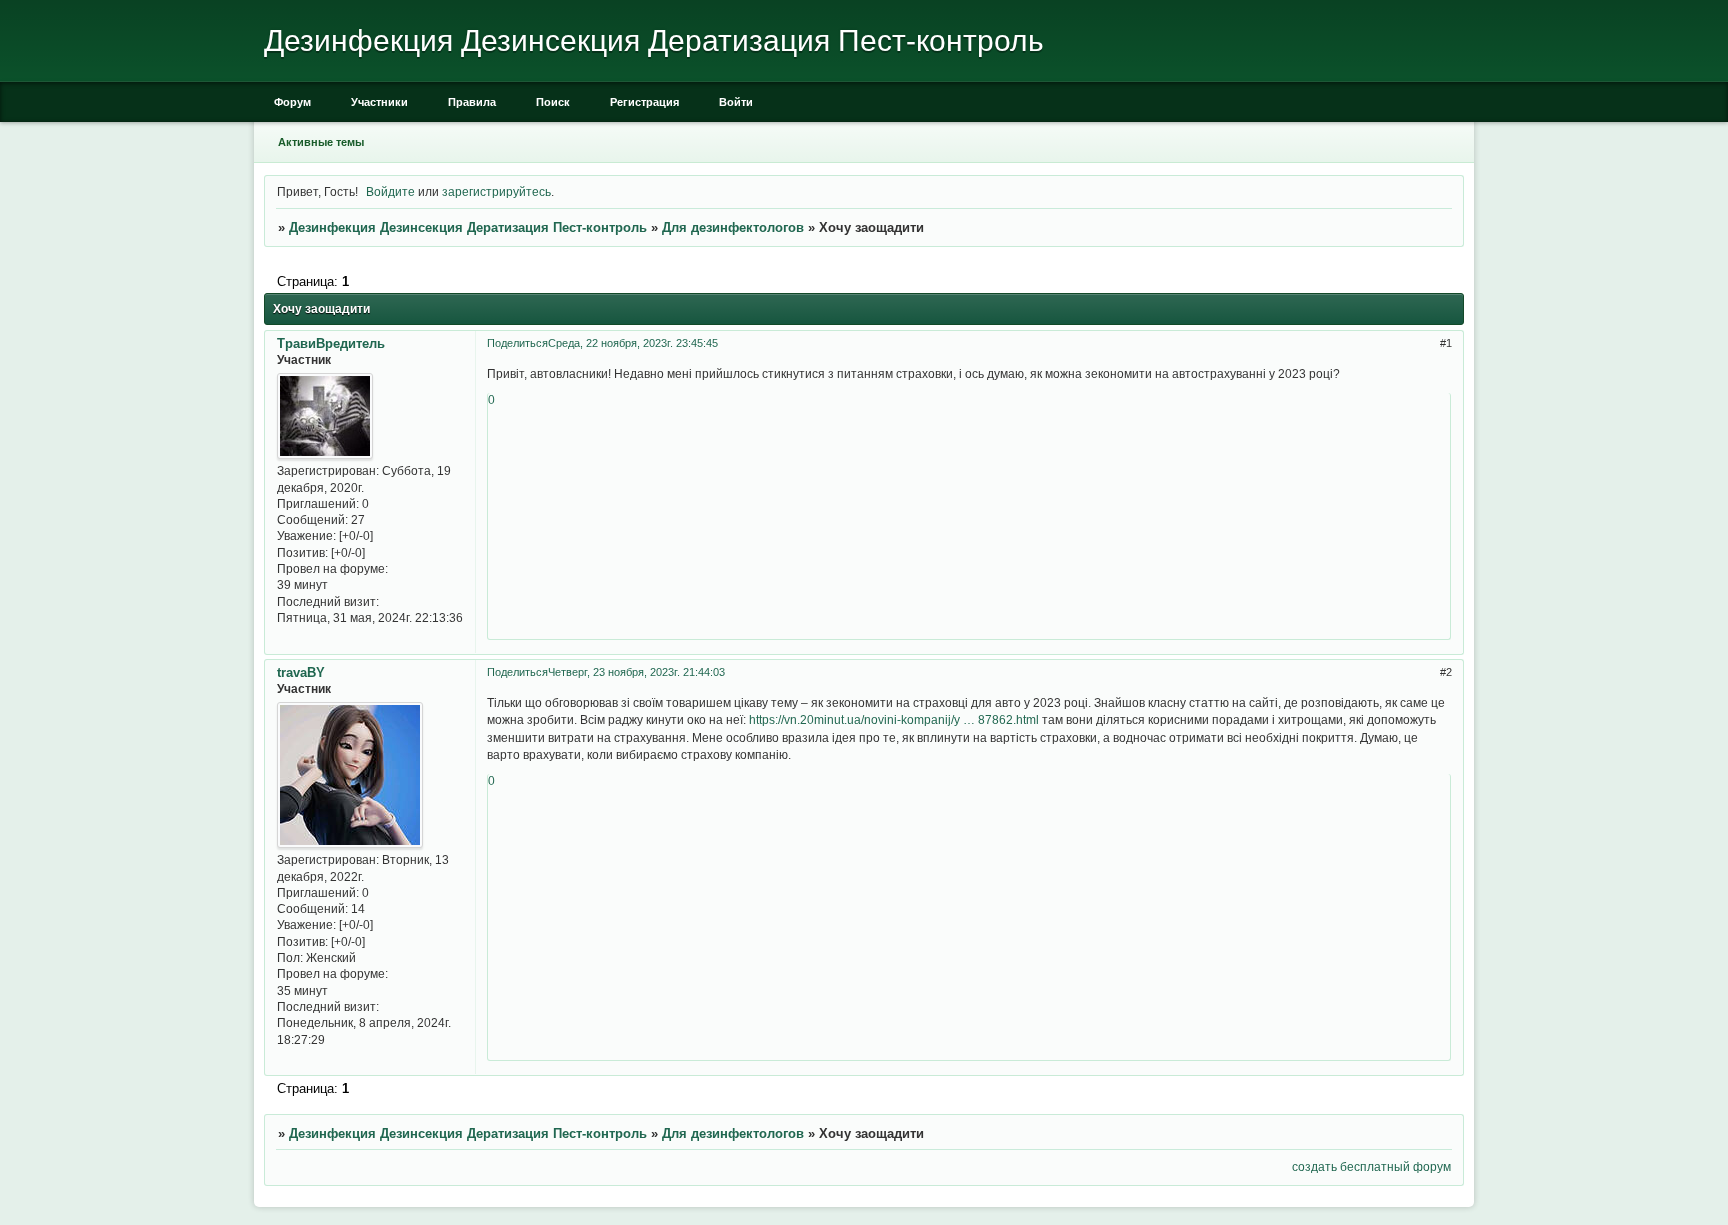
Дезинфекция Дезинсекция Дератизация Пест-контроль (468, 227)
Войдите (390, 191)
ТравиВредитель (331, 343)
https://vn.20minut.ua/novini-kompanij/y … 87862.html (894, 719)
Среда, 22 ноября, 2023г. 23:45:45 (633, 343)
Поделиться (517, 343)
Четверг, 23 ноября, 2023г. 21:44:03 (636, 672)
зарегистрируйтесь (496, 191)
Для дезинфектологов (733, 227)
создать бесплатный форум (1371, 1166)
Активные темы (321, 142)
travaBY (301, 672)
